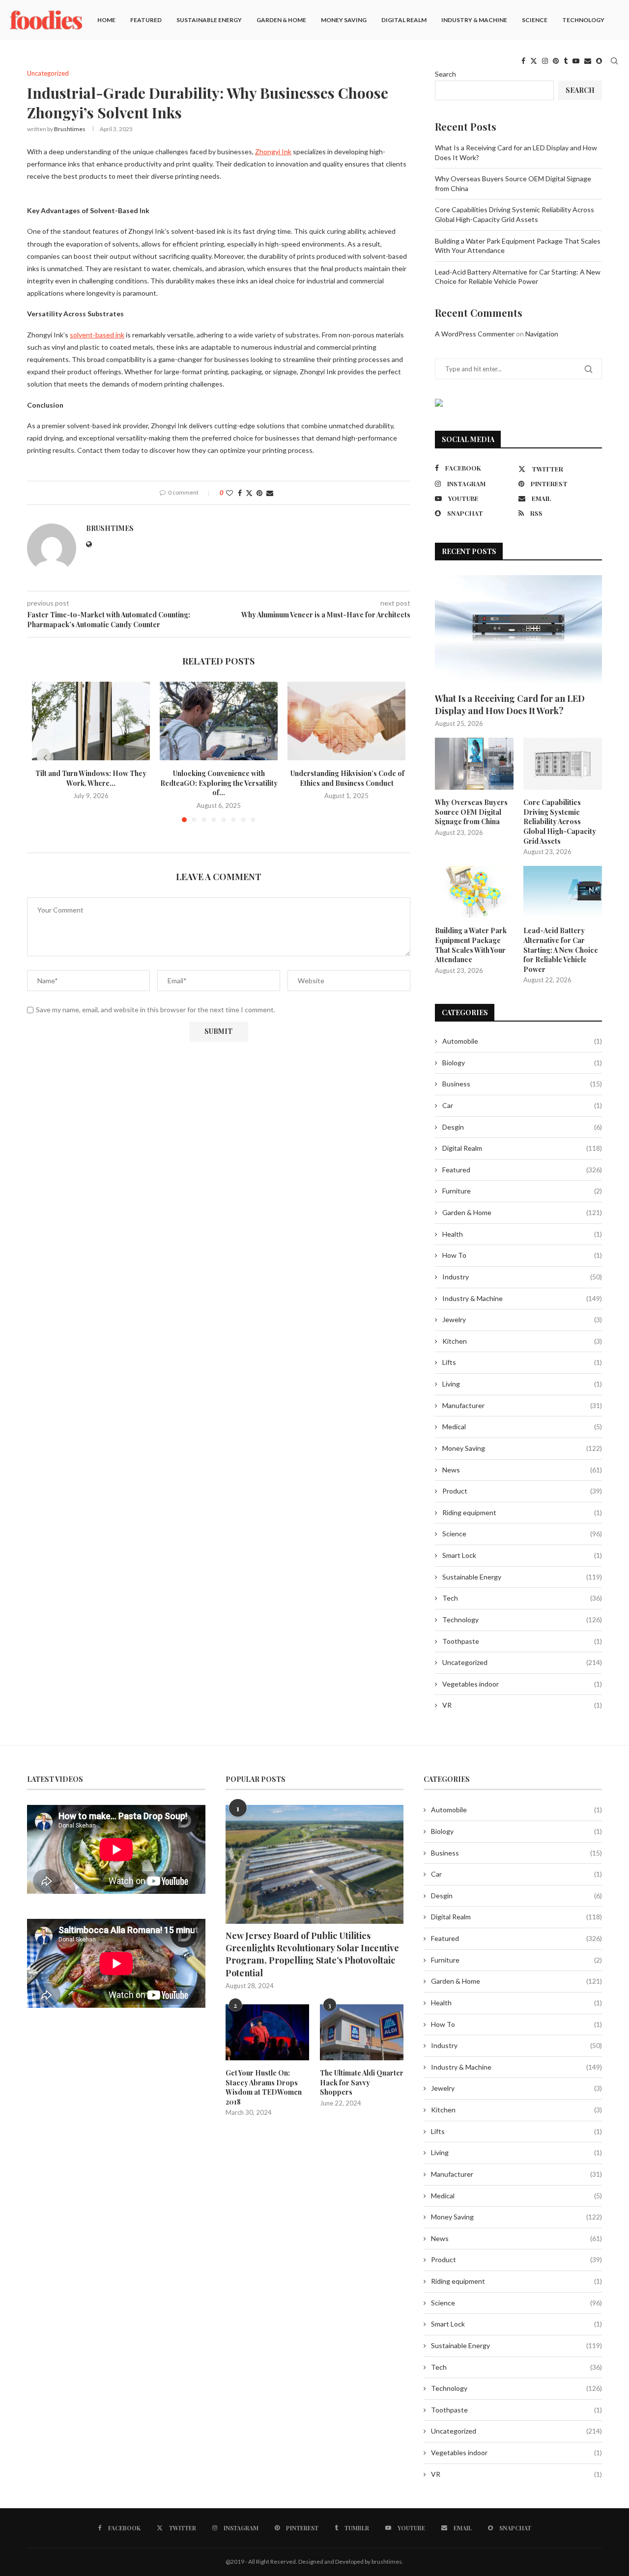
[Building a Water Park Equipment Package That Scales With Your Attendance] (474, 892)
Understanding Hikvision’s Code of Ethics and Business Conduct (347, 778)
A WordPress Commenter (475, 334)
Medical (522, 1426)
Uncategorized (522, 1662)
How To (522, 1255)
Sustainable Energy (209, 20)
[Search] (614, 61)
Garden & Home (281, 20)
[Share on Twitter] (249, 493)
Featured (146, 20)
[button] (45, 758)
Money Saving (344, 20)
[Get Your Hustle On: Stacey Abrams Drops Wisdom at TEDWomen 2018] (267, 2032)
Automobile (522, 1041)
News (522, 1470)
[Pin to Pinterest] (259, 493)
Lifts (522, 1362)
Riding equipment (522, 1512)
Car (522, 1105)
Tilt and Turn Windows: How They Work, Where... (91, 778)
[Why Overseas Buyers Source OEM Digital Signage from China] (474, 764)
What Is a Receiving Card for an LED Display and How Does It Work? (510, 705)
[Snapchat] (599, 61)
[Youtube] (576, 61)
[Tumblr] (566, 61)
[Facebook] (523, 61)
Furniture (522, 1191)
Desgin (522, 1127)
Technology (583, 20)
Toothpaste (522, 1641)
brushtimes (70, 129)
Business (522, 1084)
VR (522, 1705)
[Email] (588, 61)
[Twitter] (534, 61)
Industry (522, 1277)
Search (445, 74)
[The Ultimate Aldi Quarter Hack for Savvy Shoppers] (362, 2032)
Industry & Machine (474, 20)
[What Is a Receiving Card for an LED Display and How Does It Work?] (518, 631)
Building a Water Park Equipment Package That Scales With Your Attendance (471, 945)
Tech (522, 1598)
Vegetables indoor (522, 1684)
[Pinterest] (556, 61)
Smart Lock (522, 1555)
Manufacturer (522, 1405)
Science (535, 20)
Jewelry (522, 1319)
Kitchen (522, 1341)
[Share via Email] (270, 493)
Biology (522, 1063)
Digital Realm (404, 20)
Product (522, 1491)
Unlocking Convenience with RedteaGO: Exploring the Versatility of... (219, 783)
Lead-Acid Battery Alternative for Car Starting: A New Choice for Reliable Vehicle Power (561, 950)
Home (106, 20)
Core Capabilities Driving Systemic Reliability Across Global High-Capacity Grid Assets (560, 821)
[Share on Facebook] (240, 493)
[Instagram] (545, 61)
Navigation (542, 334)
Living (522, 1384)
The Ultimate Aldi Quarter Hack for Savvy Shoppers (362, 2082)
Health (522, 1234)
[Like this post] (229, 493)
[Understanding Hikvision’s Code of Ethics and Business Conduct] (346, 721)
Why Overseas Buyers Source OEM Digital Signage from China (471, 812)
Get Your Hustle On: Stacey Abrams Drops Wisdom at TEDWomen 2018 (264, 2087)
